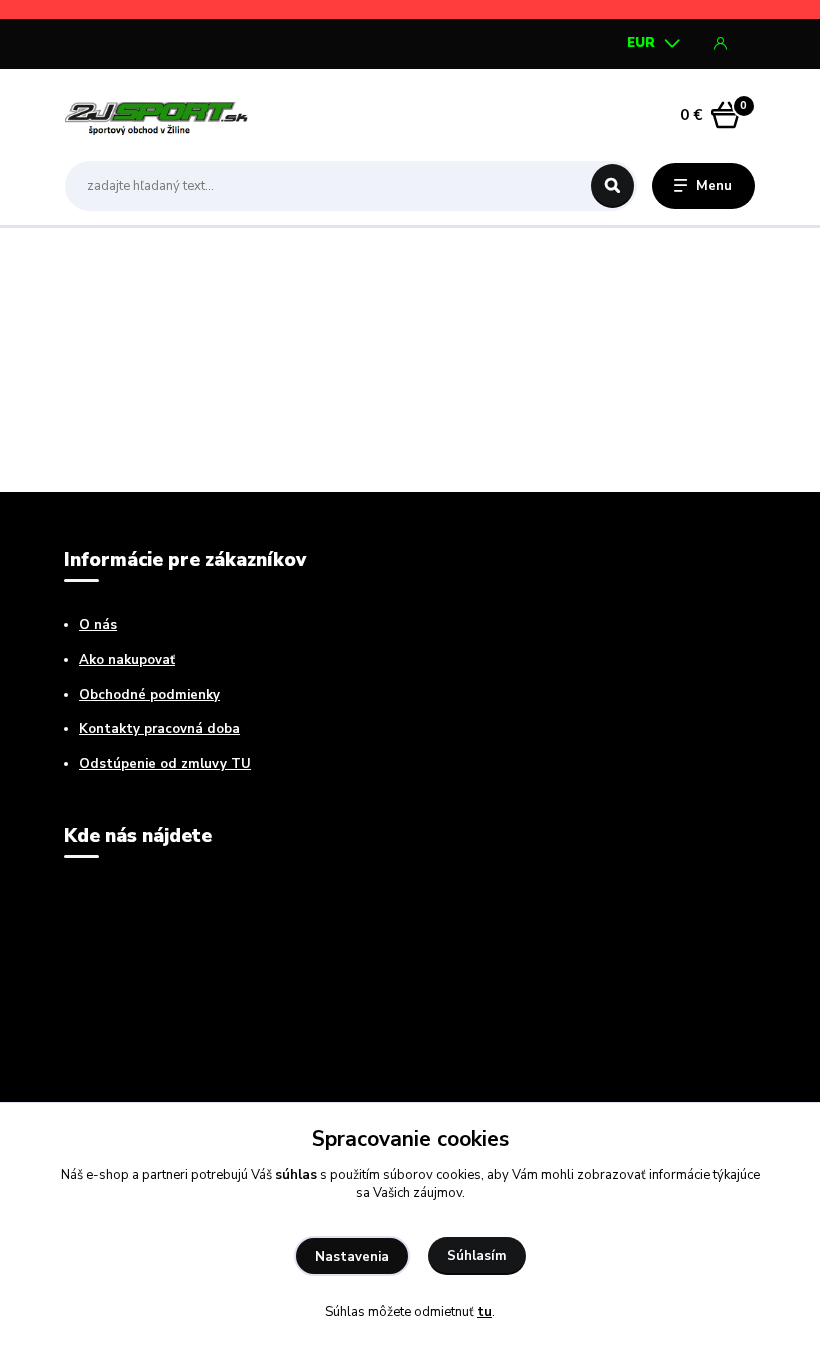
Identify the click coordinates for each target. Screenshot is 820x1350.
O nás (98, 625)
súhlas (296, 1175)
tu (484, 1312)
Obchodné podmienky (149, 695)
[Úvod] (159, 115)
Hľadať (612, 186)
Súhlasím (477, 1256)
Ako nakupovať (127, 660)
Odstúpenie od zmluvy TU (165, 764)
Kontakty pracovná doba (159, 729)
